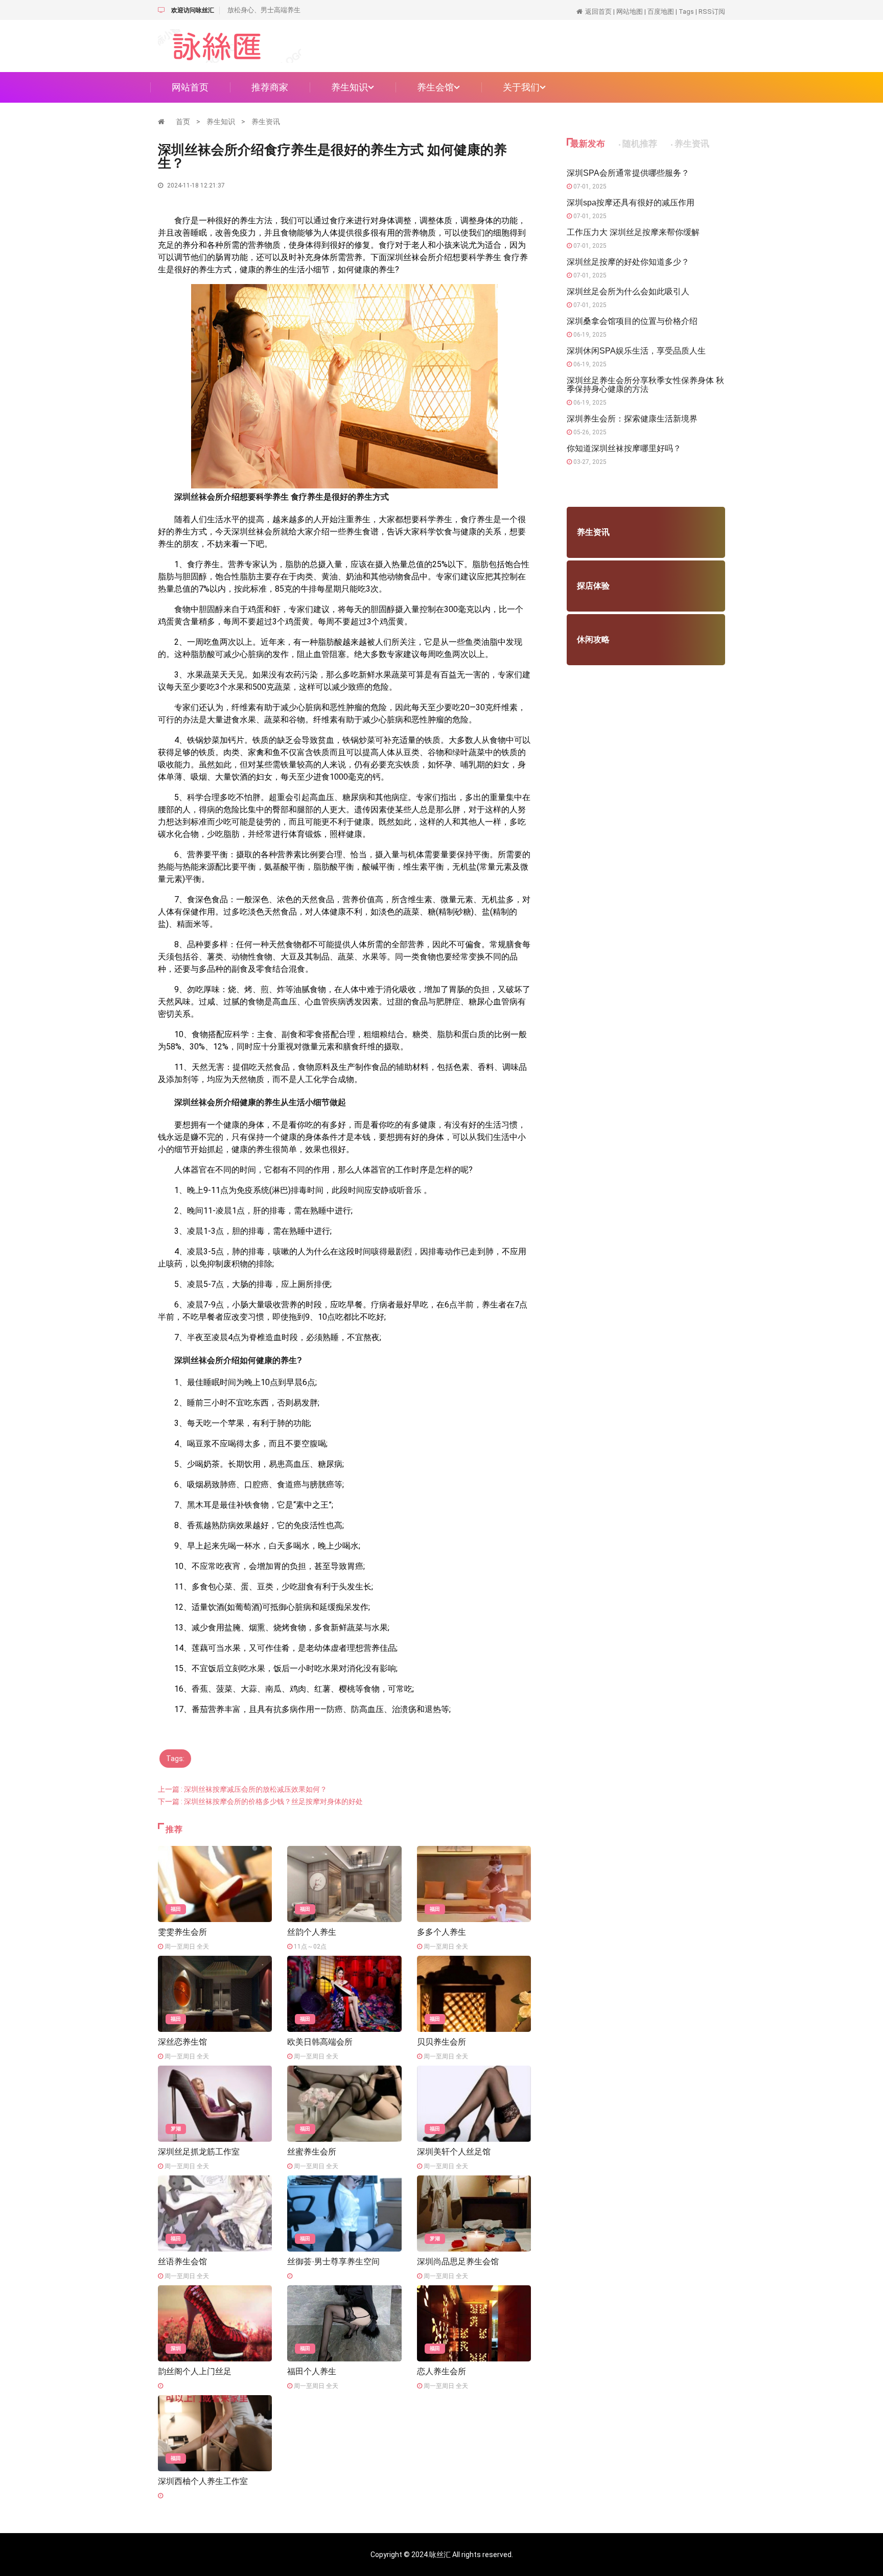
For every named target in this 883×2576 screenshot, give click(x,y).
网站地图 (630, 11)
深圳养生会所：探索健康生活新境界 (632, 419)
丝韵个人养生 (312, 1932)
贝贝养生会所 (441, 2042)
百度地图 (661, 11)
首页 (183, 122)
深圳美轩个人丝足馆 (454, 2152)
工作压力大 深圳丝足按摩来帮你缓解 (633, 232)
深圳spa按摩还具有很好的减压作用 (631, 203)
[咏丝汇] (229, 45)
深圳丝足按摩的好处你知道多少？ (628, 262)
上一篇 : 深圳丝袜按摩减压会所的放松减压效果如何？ (242, 1789)
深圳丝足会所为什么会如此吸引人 (628, 291)
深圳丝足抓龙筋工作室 (199, 2152)
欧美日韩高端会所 (320, 2042)
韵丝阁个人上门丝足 (195, 2371)
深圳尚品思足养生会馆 (458, 2262)
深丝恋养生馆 (182, 2042)
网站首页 (190, 87)
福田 (176, 1909)
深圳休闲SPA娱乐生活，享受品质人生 (636, 351)
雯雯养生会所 (182, 1932)
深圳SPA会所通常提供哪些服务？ (628, 173)
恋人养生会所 (441, 2371)
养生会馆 (435, 87)
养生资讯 (266, 122)
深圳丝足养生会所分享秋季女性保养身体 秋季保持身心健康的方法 (645, 385)
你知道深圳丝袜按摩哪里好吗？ (624, 448)
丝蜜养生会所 (312, 2152)
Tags (686, 11)
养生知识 (350, 87)
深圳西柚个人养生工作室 (203, 2481)
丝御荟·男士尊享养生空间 (333, 2262)
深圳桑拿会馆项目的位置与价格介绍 (632, 321)
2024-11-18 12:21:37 (195, 185)
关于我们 (521, 87)
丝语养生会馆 (182, 2262)
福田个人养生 (312, 2371)
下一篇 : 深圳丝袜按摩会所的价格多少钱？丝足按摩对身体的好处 (260, 1801)
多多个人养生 (441, 1932)
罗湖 (176, 2129)
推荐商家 (270, 87)
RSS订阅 (712, 11)
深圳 (176, 2348)
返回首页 (598, 11)
